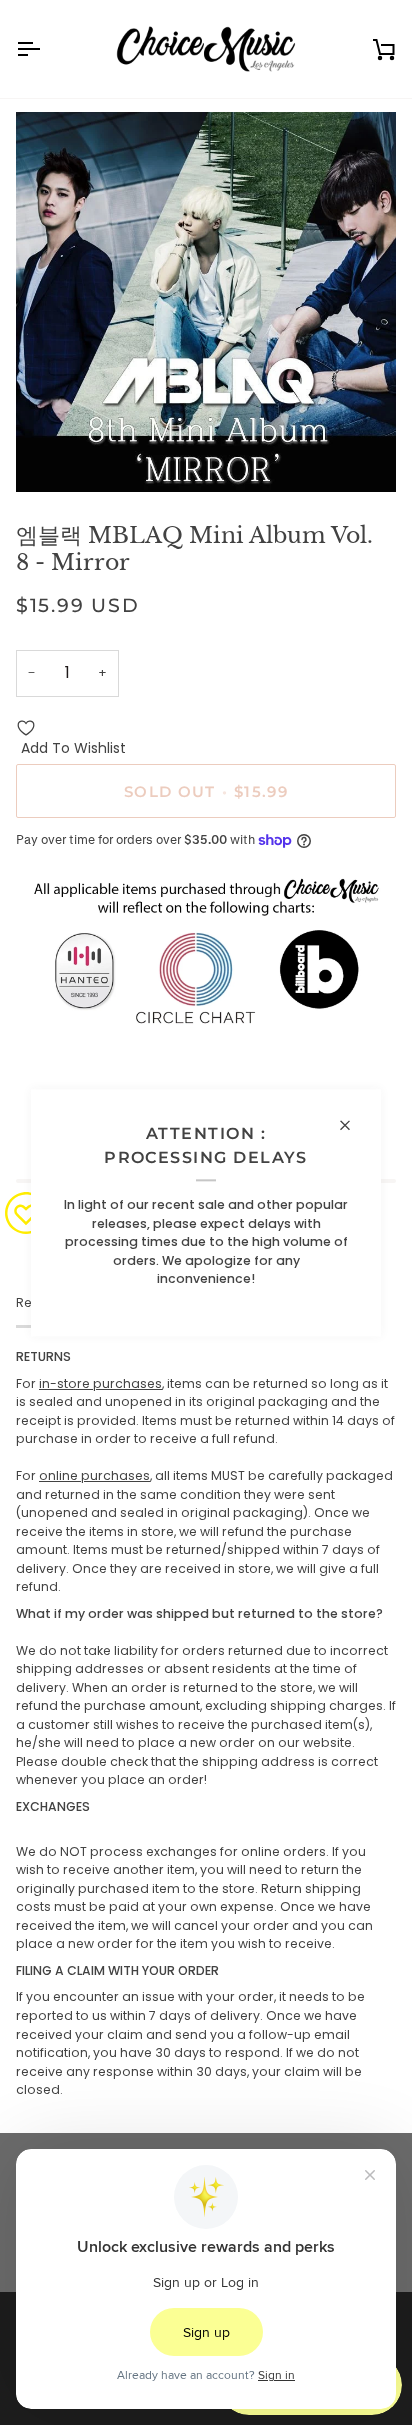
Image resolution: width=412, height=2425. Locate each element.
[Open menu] (46, 49)
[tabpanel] (206, 1724)
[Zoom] (53, 454)
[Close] (353, 1125)
